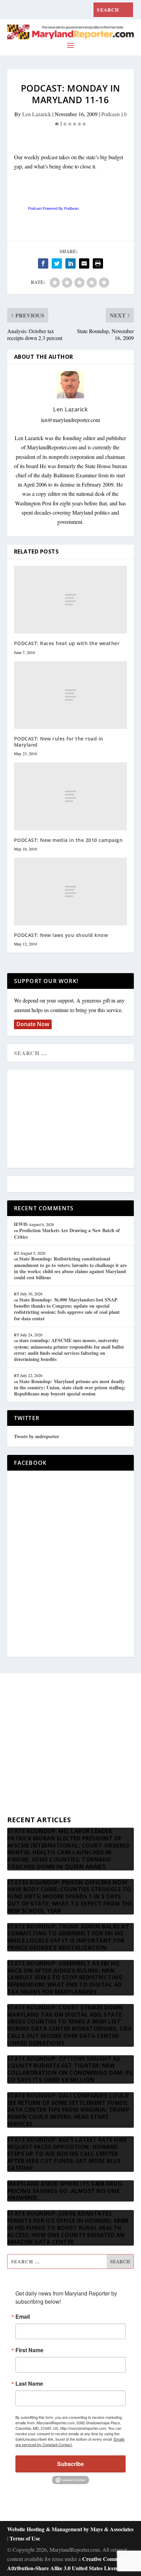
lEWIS (21, 1224)
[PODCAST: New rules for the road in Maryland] (71, 695)
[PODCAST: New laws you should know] (71, 891)
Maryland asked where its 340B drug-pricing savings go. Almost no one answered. (66, 2191)
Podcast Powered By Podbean (53, 208)
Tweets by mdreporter (37, 1436)
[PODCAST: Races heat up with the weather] (71, 600)
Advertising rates (25, 1774)
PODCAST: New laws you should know (61, 935)
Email (23, 2317)
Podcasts (111, 114)
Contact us (19, 1807)
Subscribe (70, 2464)
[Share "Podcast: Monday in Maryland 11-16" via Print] (98, 263)
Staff (12, 1709)
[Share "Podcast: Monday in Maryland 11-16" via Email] (84, 263)
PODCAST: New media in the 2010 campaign (68, 840)
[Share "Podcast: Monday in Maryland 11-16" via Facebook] (43, 263)
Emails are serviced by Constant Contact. (70, 2442)
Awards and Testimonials (34, 1725)
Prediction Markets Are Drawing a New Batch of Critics (67, 1233)
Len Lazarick (37, 114)
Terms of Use (25, 2538)
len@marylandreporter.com (70, 420)
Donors (15, 1758)
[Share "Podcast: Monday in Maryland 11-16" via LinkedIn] (70, 263)
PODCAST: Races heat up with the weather (67, 643)
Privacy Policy (23, 1791)
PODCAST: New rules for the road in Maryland (59, 742)
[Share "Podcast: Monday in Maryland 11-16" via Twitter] (57, 263)
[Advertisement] (70, 1119)
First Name (29, 2350)
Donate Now (33, 1024)
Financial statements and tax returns (46, 1741)
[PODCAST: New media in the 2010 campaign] (71, 796)
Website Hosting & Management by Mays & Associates (70, 2529)
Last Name (29, 2384)
